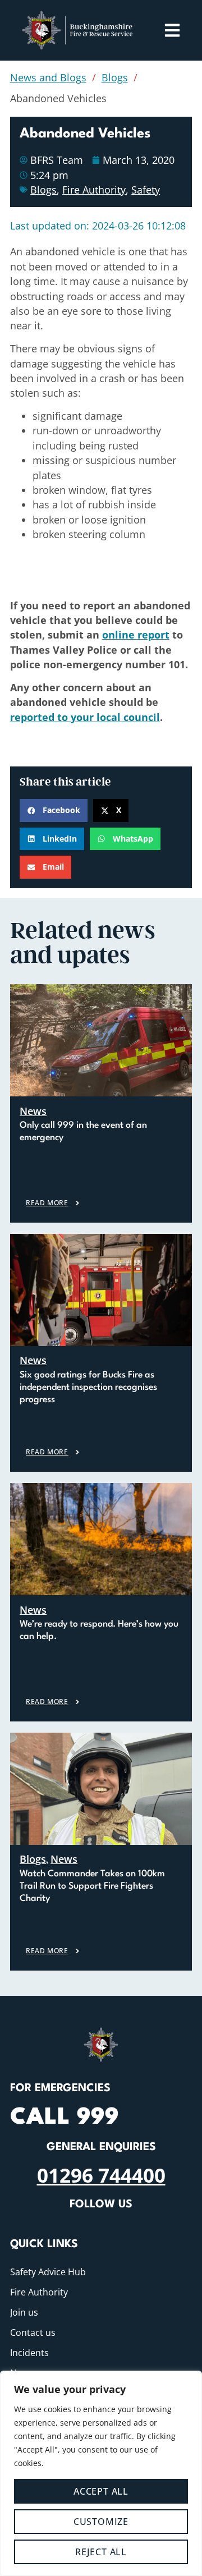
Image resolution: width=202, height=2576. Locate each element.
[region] (101, 2473)
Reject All (101, 2552)
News (33, 1111)
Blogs (115, 77)
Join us (24, 2312)
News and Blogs (48, 77)
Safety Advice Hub (48, 2272)
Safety (146, 190)
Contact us (33, 2332)
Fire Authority (94, 190)
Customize (101, 2522)
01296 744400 (101, 2175)
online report (136, 635)
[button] (54, 811)
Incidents (29, 2353)
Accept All (101, 2491)
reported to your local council (85, 717)
